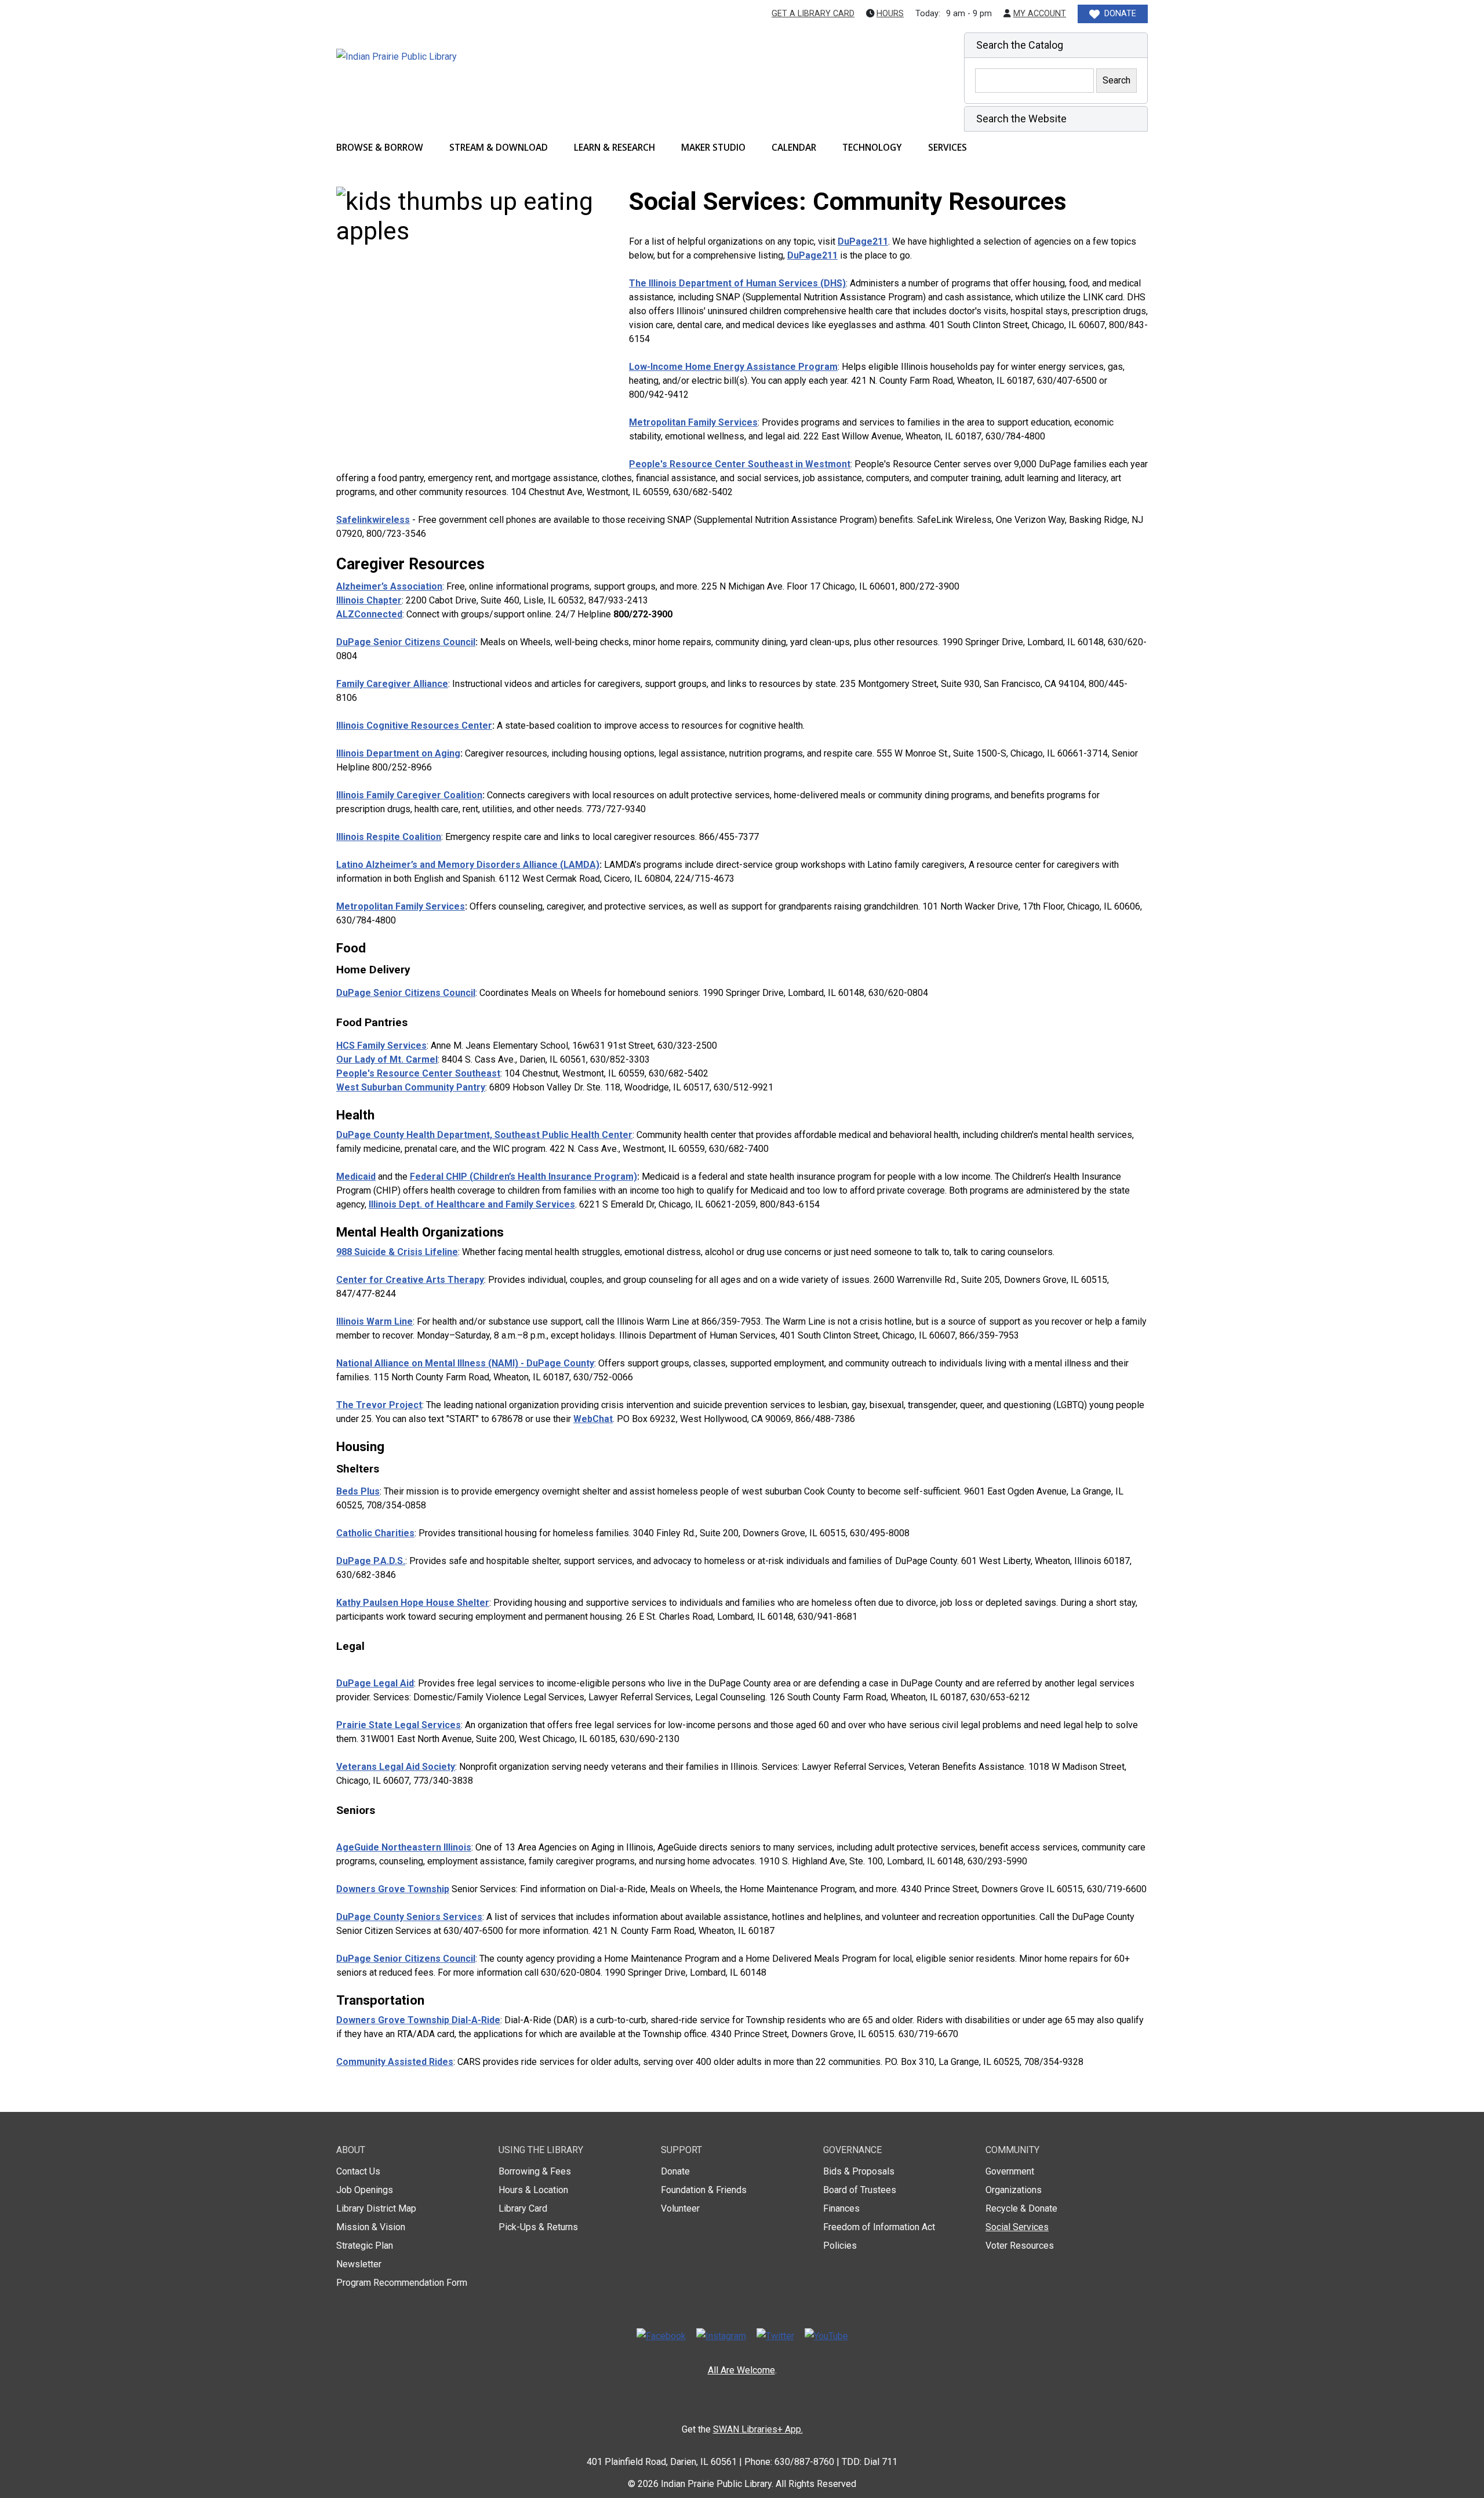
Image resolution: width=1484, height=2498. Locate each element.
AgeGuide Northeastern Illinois (404, 1847)
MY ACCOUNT (1040, 14)
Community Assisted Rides (395, 2062)
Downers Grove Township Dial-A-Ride (418, 2020)
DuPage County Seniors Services (409, 1917)
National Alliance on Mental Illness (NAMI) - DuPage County (465, 1363)
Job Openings (365, 2190)
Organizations (1014, 2190)
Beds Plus (358, 1491)
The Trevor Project (379, 1405)
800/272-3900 (643, 614)
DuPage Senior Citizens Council (406, 642)
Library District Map (376, 2208)
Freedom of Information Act (879, 2227)
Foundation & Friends (704, 2190)
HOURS (890, 14)
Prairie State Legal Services (399, 1725)
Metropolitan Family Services (693, 422)
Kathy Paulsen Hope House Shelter (413, 1603)
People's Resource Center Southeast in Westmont (740, 464)
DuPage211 (863, 241)
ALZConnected (369, 614)
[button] (1056, 45)
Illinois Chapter (369, 600)
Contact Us (358, 2171)
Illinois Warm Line (374, 1321)
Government (1010, 2171)
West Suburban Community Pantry (411, 1087)
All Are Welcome (741, 2370)
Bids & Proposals (859, 2171)
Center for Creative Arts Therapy (410, 1280)
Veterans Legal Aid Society (396, 1767)
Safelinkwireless (373, 520)
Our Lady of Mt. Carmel (387, 1059)
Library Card (523, 2208)
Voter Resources (1020, 2246)
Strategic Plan (365, 2246)
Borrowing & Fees (535, 2171)
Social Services (1017, 2227)
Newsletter (359, 2264)
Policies (840, 2246)
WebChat (593, 1419)
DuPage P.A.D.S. (371, 1561)
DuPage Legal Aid (375, 1683)
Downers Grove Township (393, 1889)
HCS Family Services (381, 1046)
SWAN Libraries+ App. (758, 2429)
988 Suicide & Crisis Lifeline (397, 1252)
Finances (841, 2208)
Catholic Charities (375, 1533)
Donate (675, 2171)
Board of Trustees (860, 2190)
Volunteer (680, 2208)
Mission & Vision (371, 2227)
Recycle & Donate (1021, 2208)
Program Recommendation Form (402, 2283)
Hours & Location (533, 2190)
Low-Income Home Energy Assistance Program (733, 367)
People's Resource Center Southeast (418, 1073)
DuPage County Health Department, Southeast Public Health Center (484, 1135)
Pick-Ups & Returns (538, 2227)
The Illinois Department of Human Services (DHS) (737, 283)
